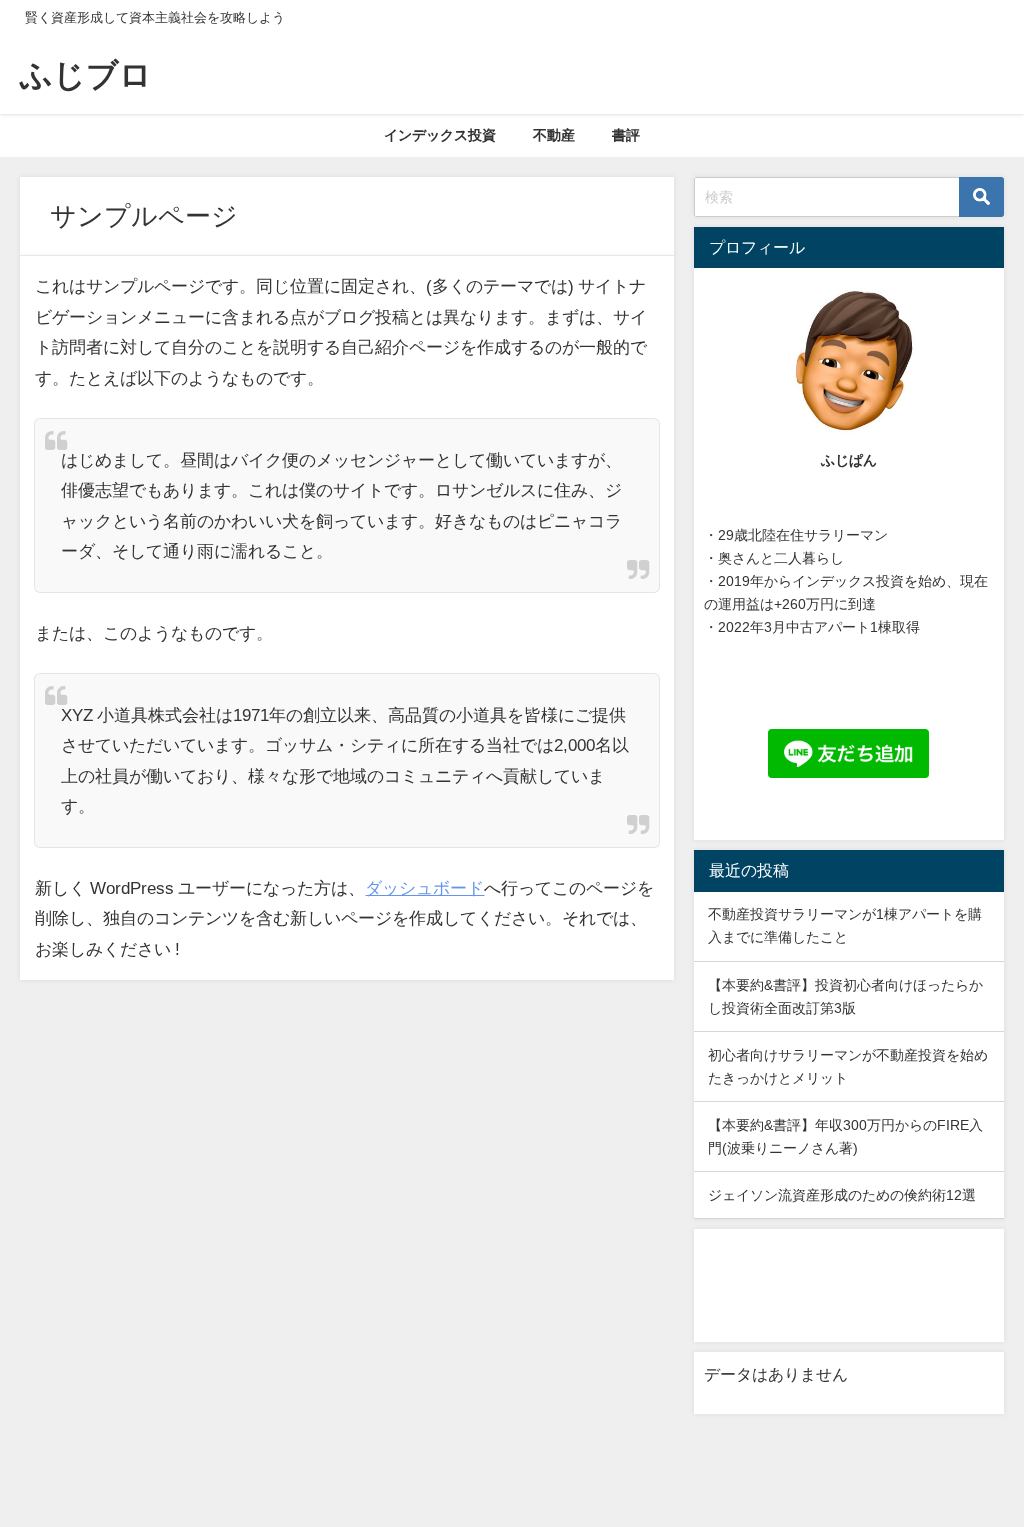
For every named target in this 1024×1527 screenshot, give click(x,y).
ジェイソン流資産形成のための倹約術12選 (842, 1195)
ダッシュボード (424, 887)
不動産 (554, 135)
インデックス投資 (440, 135)
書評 (626, 135)
